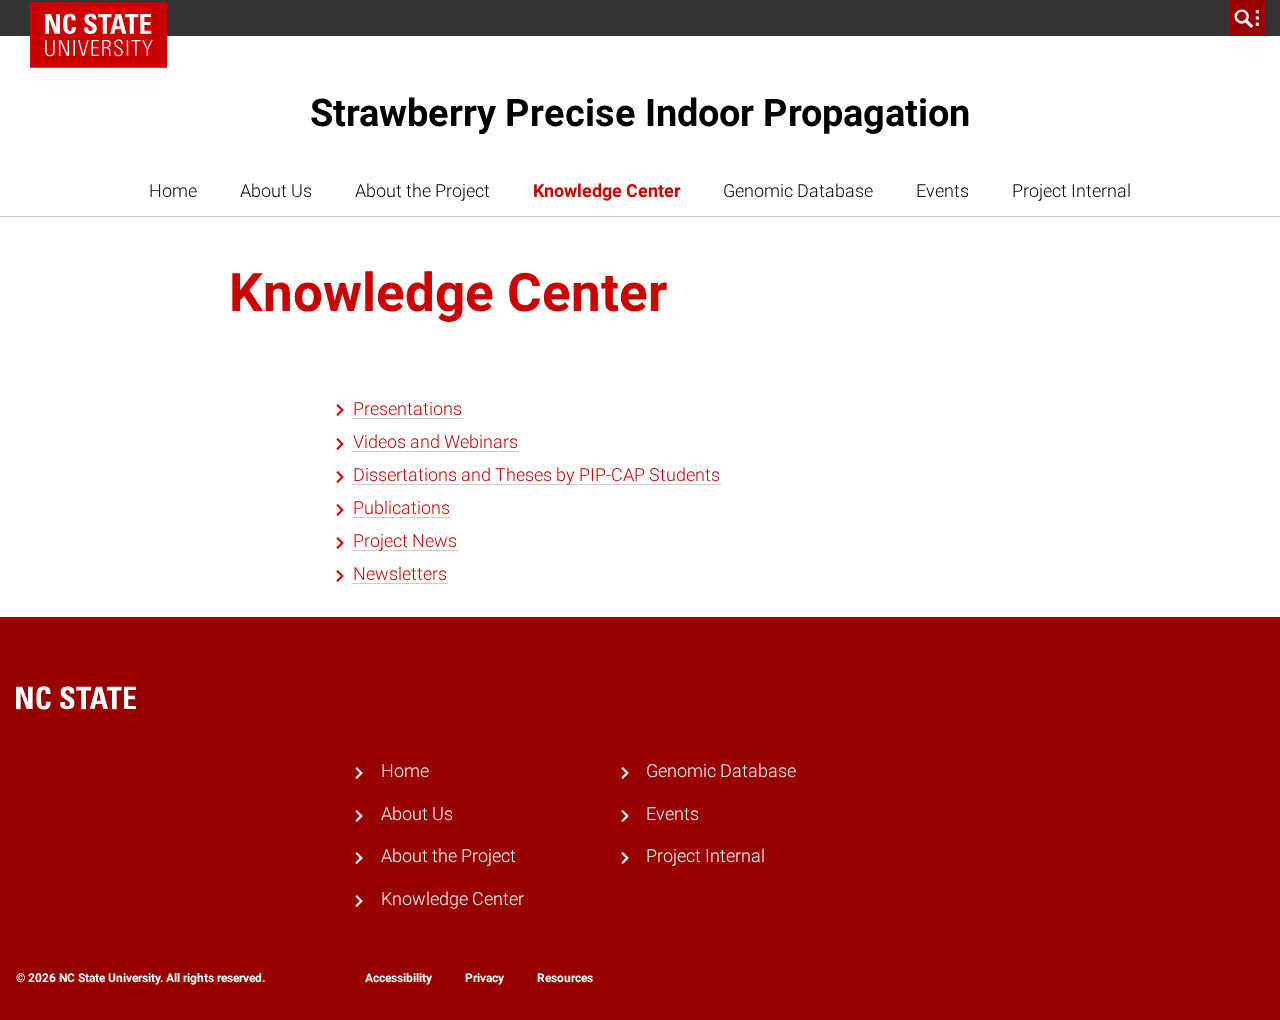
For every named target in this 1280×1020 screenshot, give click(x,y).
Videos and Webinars (435, 442)
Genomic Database (798, 191)
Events (942, 191)
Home (173, 191)
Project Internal (1071, 191)
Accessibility (398, 978)
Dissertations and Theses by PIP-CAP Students (536, 475)
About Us (276, 191)
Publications (401, 508)
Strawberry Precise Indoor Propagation (640, 113)
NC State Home (105, 18)
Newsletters (400, 574)
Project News (405, 541)
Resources (565, 978)
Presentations (407, 409)
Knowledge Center (607, 191)
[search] (1247, 18)
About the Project (422, 191)
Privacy (484, 978)
